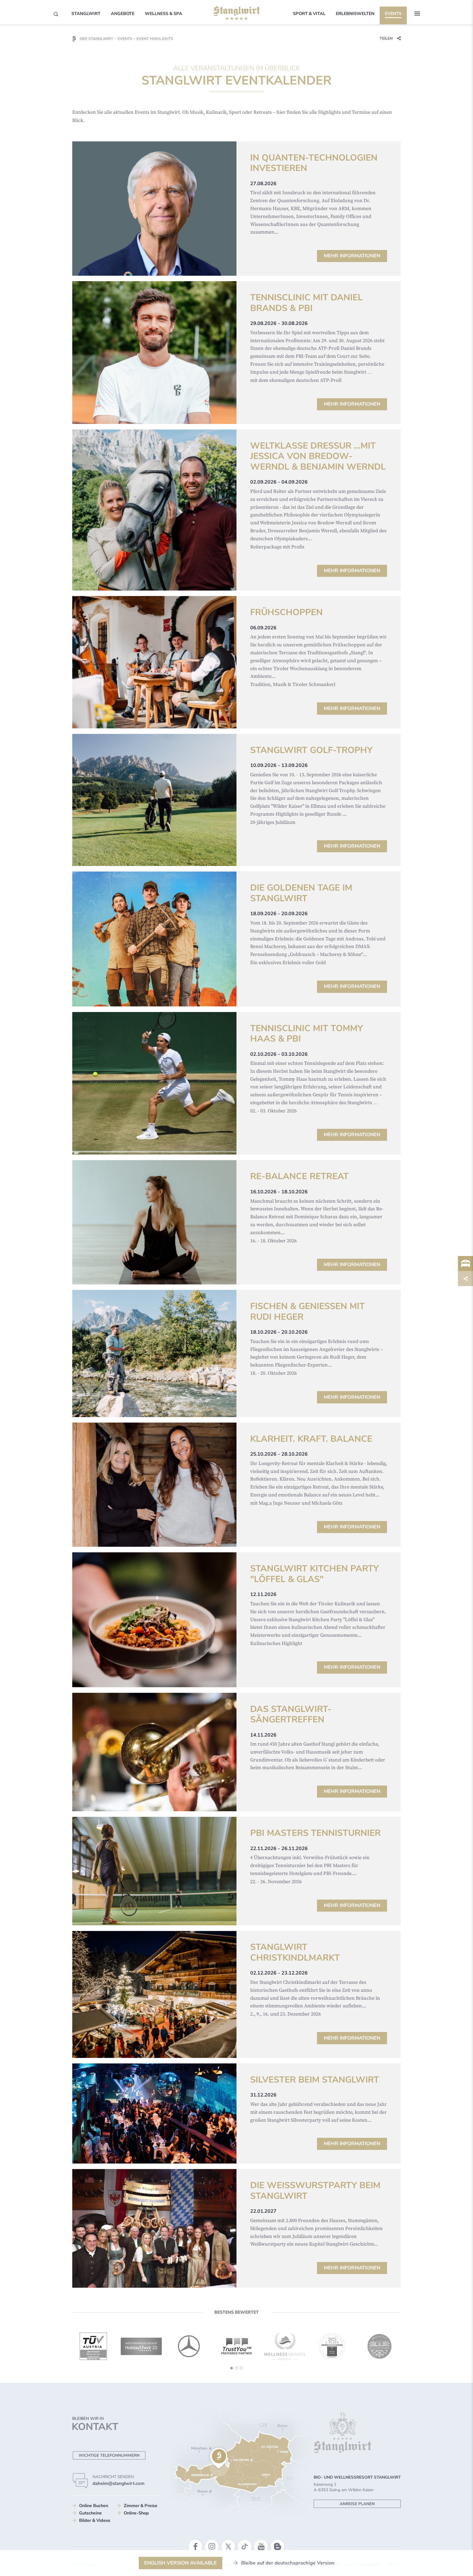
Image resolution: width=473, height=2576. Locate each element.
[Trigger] (465, 1279)
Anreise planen (357, 2504)
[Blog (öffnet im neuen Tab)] (278, 2546)
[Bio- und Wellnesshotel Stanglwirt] (237, 13)
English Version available (181, 2563)
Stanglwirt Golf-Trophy (311, 750)
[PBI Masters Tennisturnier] (154, 1871)
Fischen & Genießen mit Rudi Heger (308, 1312)
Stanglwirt (86, 14)
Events (393, 14)
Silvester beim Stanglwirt (315, 2080)
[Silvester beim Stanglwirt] (154, 2114)
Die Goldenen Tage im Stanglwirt (301, 893)
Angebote (123, 14)
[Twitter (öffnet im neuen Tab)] (228, 2546)
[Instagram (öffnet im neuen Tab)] (212, 2546)
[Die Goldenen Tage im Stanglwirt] (154, 939)
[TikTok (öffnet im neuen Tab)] (245, 2546)
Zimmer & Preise (141, 2506)
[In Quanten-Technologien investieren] (154, 209)
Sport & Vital (309, 14)
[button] (417, 14)
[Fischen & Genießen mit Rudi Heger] (154, 1353)
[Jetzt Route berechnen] (219, 2458)
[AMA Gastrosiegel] (380, 2346)
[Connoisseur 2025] (284, 2346)
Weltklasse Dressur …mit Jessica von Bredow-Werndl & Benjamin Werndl (318, 456)
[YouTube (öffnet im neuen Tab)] (261, 2546)
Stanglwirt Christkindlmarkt (295, 1953)
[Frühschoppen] (154, 662)
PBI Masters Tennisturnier (315, 1833)
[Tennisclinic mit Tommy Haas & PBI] (154, 1083)
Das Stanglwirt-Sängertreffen (291, 1715)
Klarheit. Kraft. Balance (311, 1439)
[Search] (56, 14)
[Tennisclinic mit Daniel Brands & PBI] (154, 353)
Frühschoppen (286, 612)
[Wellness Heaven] (237, 2347)
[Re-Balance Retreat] (154, 1222)
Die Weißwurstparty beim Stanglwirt (315, 2191)
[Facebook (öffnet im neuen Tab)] (195, 2546)
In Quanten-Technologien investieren (314, 163)
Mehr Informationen (352, 256)
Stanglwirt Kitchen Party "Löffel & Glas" (315, 1574)
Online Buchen (94, 2506)
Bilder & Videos (95, 2520)
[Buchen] (465, 1264)
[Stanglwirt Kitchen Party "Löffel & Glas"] (154, 1620)
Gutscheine (90, 2513)
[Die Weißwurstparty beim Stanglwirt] (154, 2228)
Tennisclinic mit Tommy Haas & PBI (307, 1034)
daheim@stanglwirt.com (119, 2483)
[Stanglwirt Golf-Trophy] (154, 800)
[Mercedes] (141, 2346)
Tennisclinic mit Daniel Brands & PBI (306, 303)
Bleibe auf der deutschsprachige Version (288, 2563)
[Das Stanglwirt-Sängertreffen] (154, 1752)
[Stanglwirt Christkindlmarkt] (154, 1994)
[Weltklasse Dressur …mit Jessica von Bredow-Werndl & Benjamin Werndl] (154, 510)
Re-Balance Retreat (299, 1176)
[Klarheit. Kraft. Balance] (154, 1485)
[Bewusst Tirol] (332, 2346)
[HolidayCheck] (94, 2347)
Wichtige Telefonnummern (109, 2455)
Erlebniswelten (355, 14)
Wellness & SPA (164, 14)
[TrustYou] (189, 2346)
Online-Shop (136, 2513)
